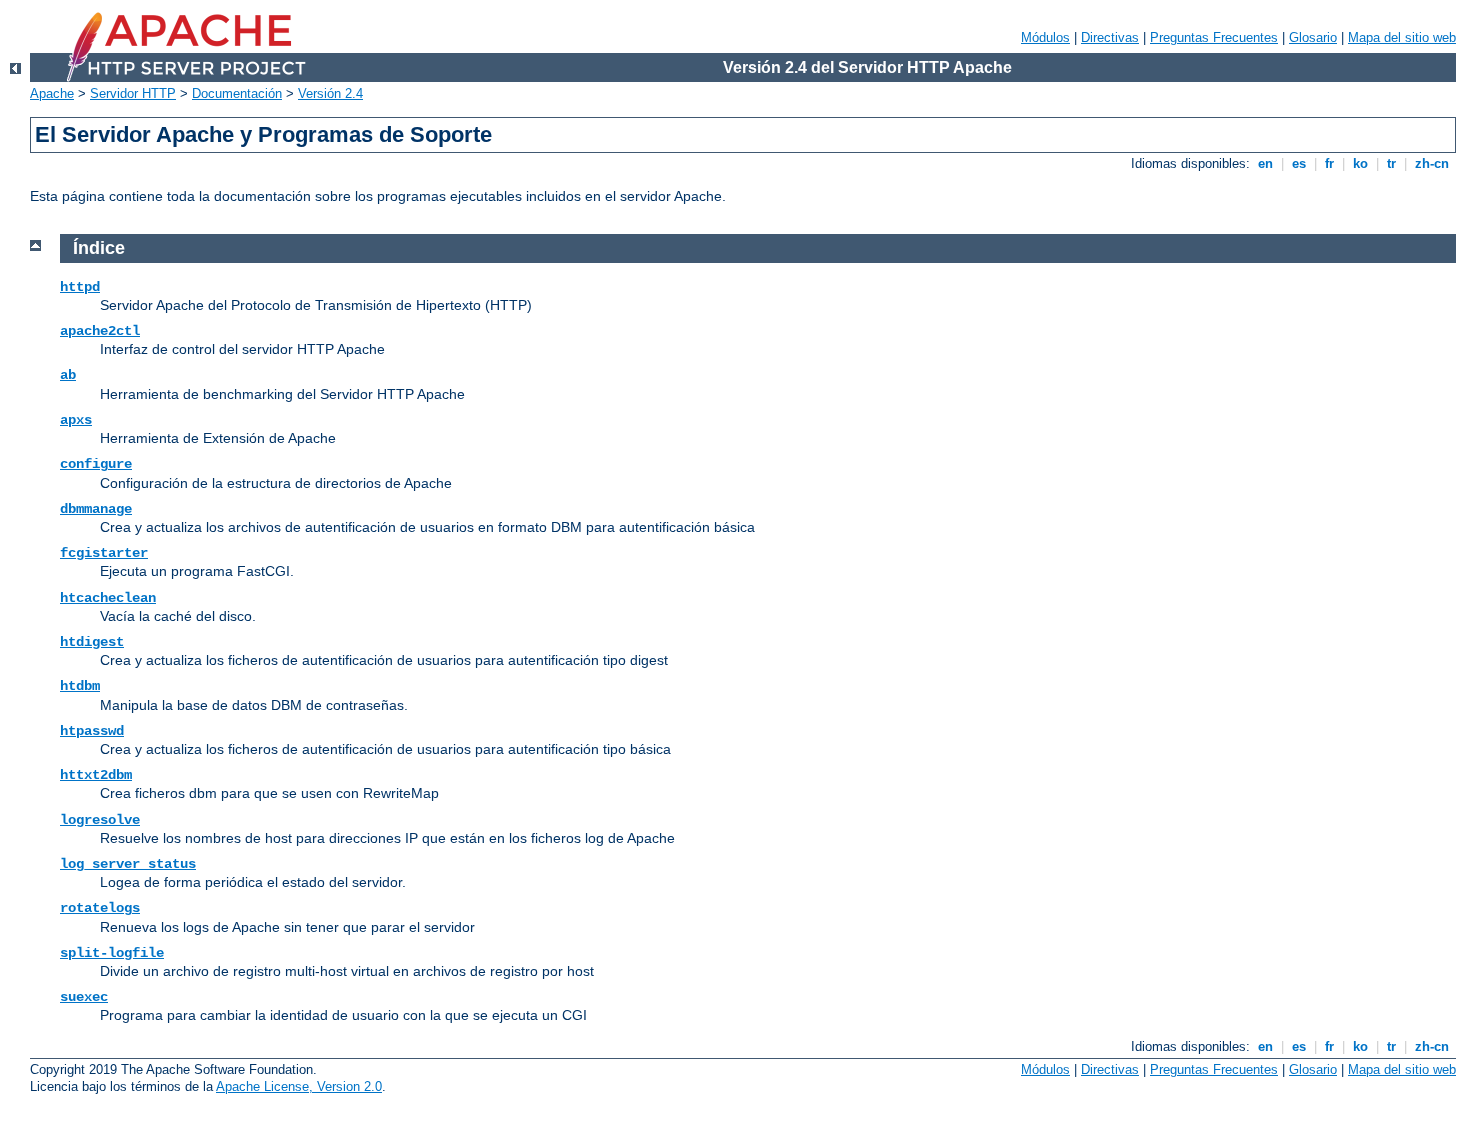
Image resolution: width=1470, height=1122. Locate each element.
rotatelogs (100, 908)
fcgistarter (104, 553)
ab (68, 375)
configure (96, 464)
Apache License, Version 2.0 (299, 1086)
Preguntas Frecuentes (1214, 37)
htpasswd (92, 731)
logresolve (100, 820)
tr (1391, 163)
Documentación (237, 93)
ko (1360, 163)
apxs (76, 420)
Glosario (1313, 37)
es (1299, 163)
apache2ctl (100, 331)
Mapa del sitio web (1402, 37)
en (1265, 163)
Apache (52, 93)
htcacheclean (108, 598)
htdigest (92, 642)
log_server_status (128, 864)
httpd (80, 287)
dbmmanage (96, 509)
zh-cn (1432, 163)
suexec (84, 997)
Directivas (1110, 37)
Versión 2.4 (330, 93)
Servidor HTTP (133, 93)
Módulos (1045, 37)
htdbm (80, 686)
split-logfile (112, 953)
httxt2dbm (96, 775)
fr (1329, 163)
